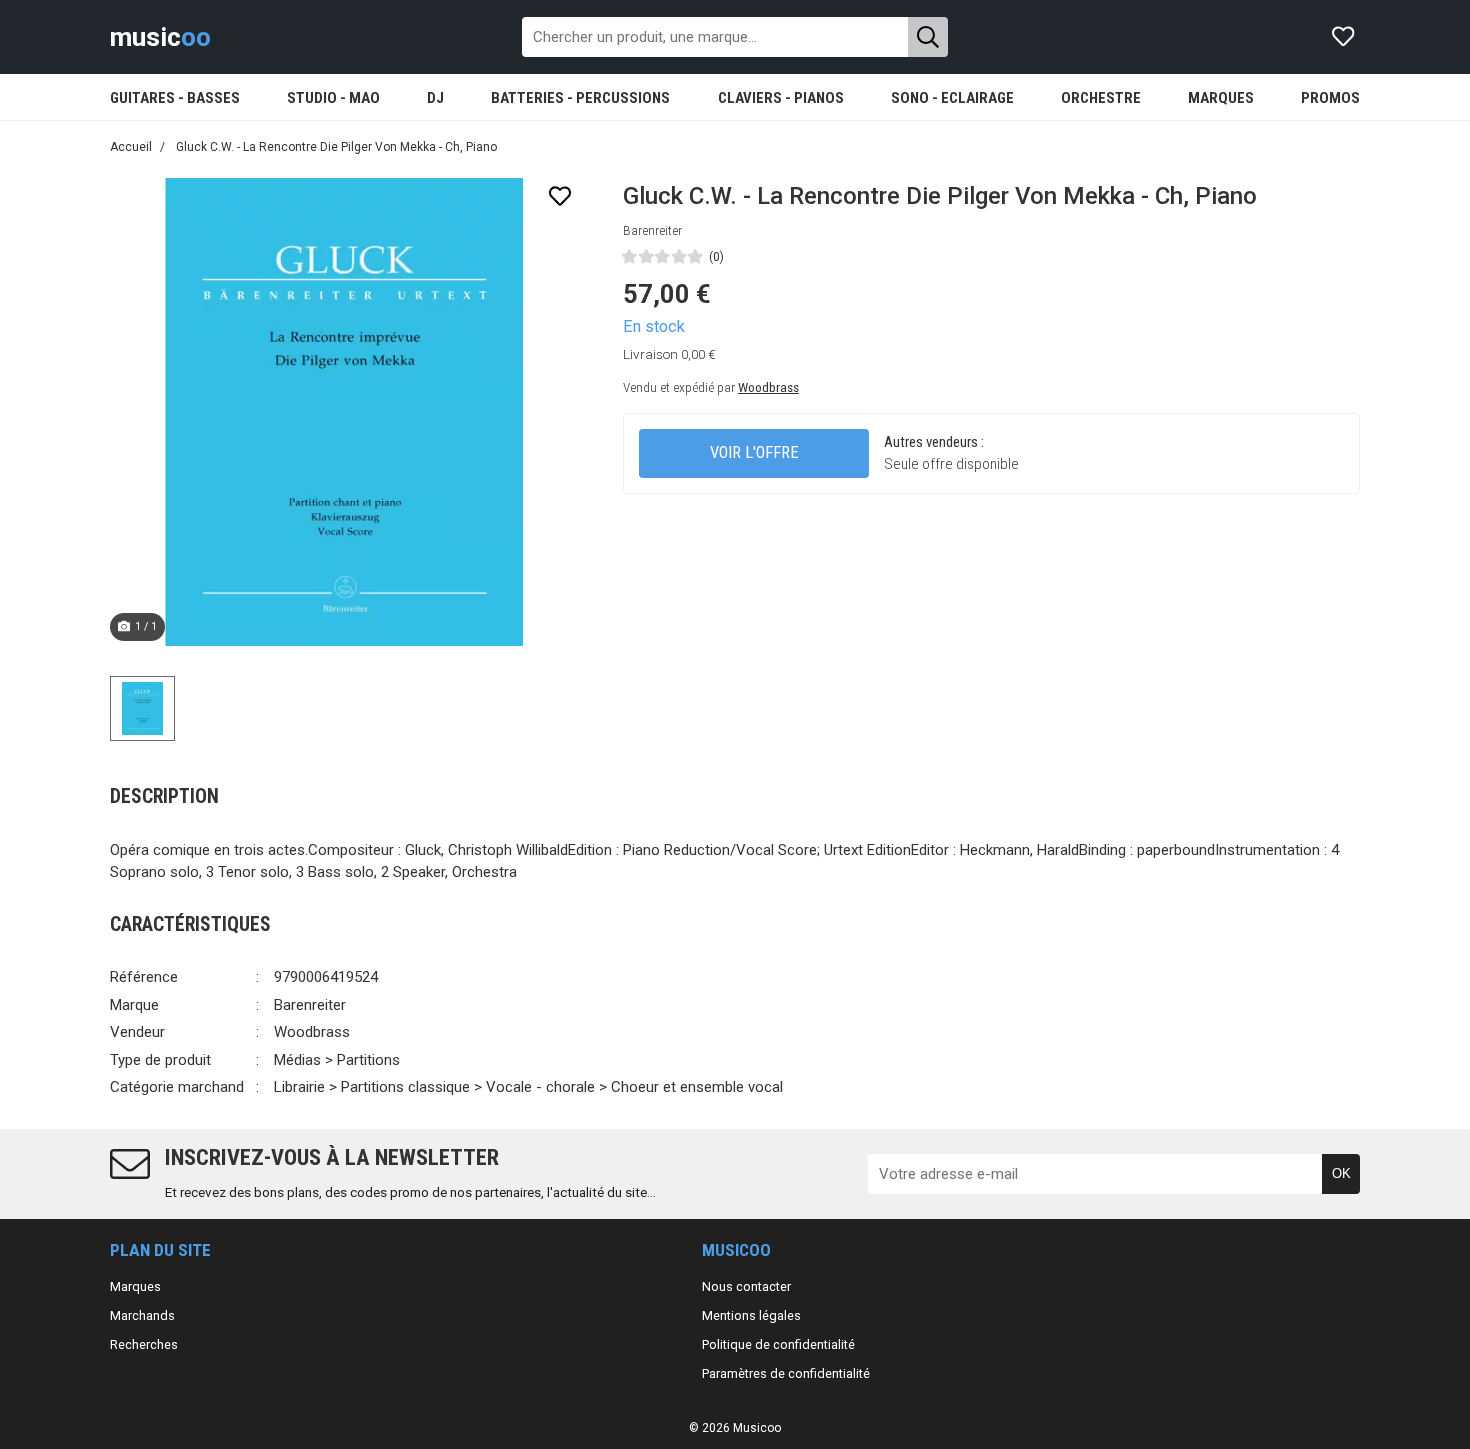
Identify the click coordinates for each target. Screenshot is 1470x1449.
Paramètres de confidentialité (786, 1373)
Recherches (144, 1344)
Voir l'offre (754, 452)
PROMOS (1330, 98)
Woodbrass (768, 387)
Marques (135, 1286)
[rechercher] (928, 37)
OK (1341, 1173)
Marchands (142, 1315)
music (160, 37)
